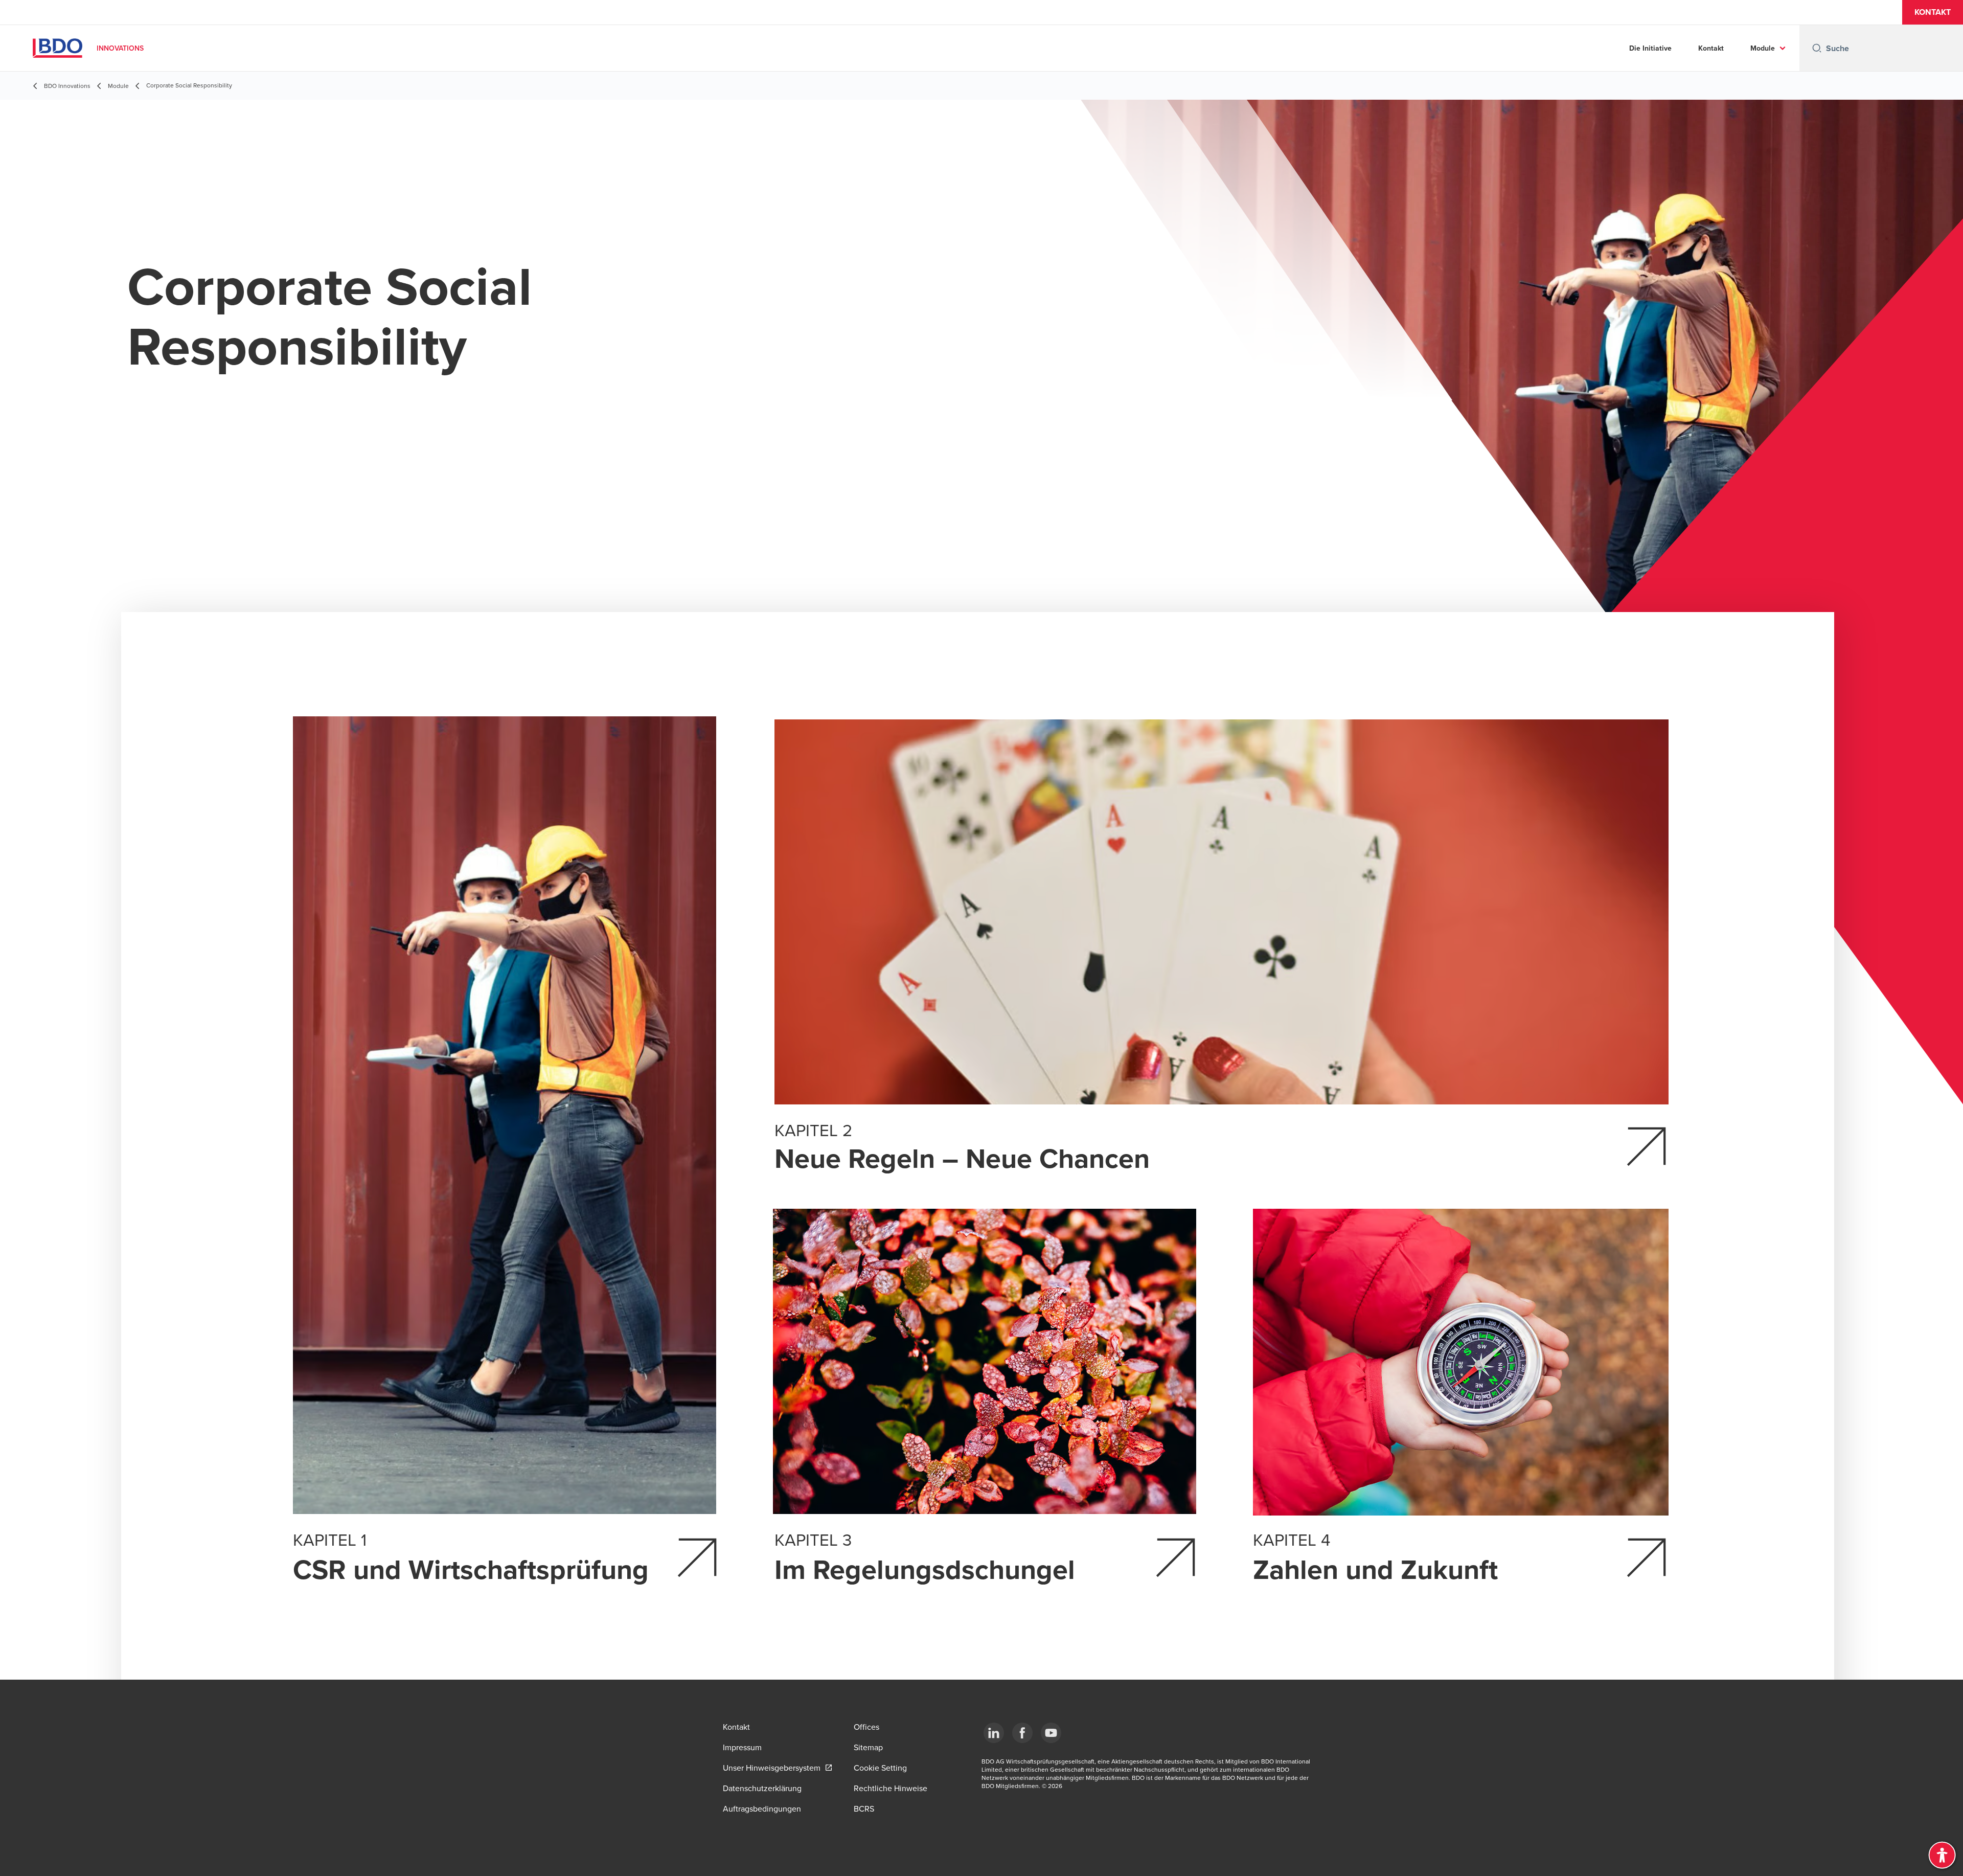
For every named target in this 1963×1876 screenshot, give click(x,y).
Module (1763, 48)
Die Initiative (1650, 48)
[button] (1933, 12)
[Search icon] (1817, 48)
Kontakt (1711, 48)
